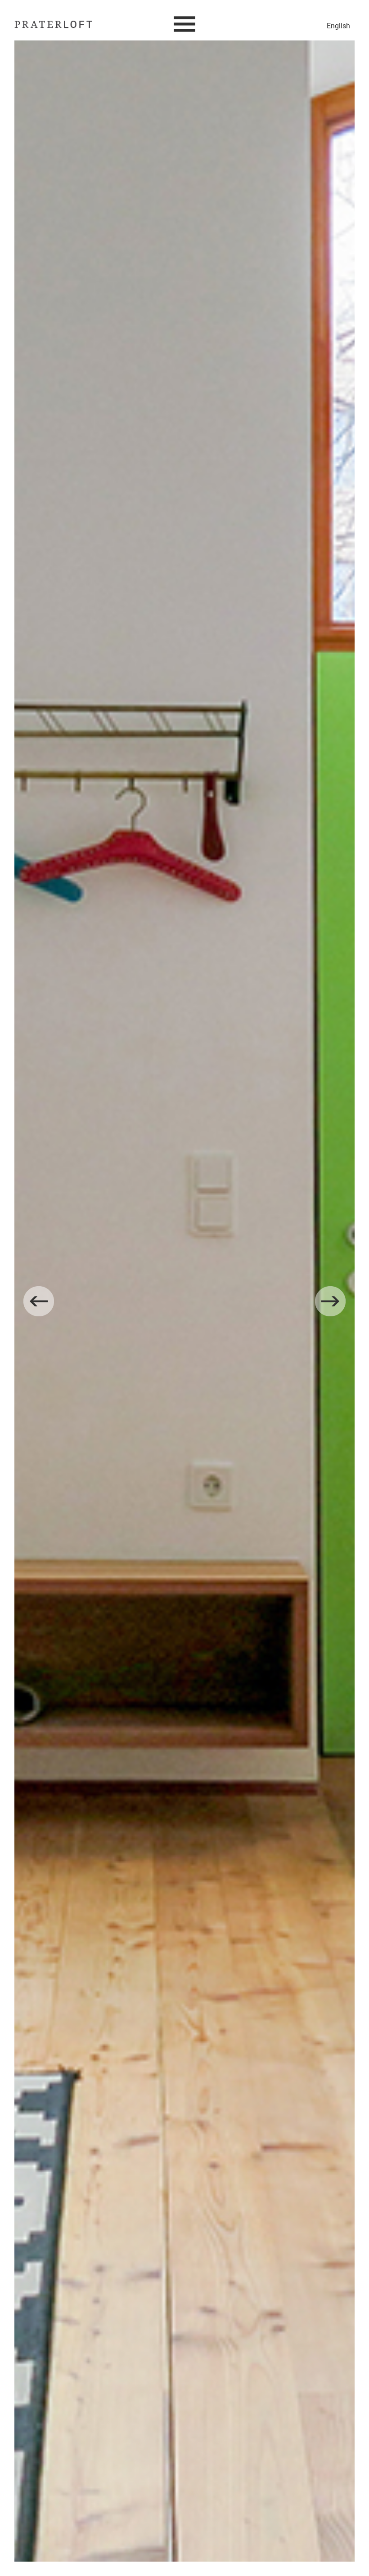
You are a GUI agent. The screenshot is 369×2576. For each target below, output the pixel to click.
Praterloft (53, 25)
